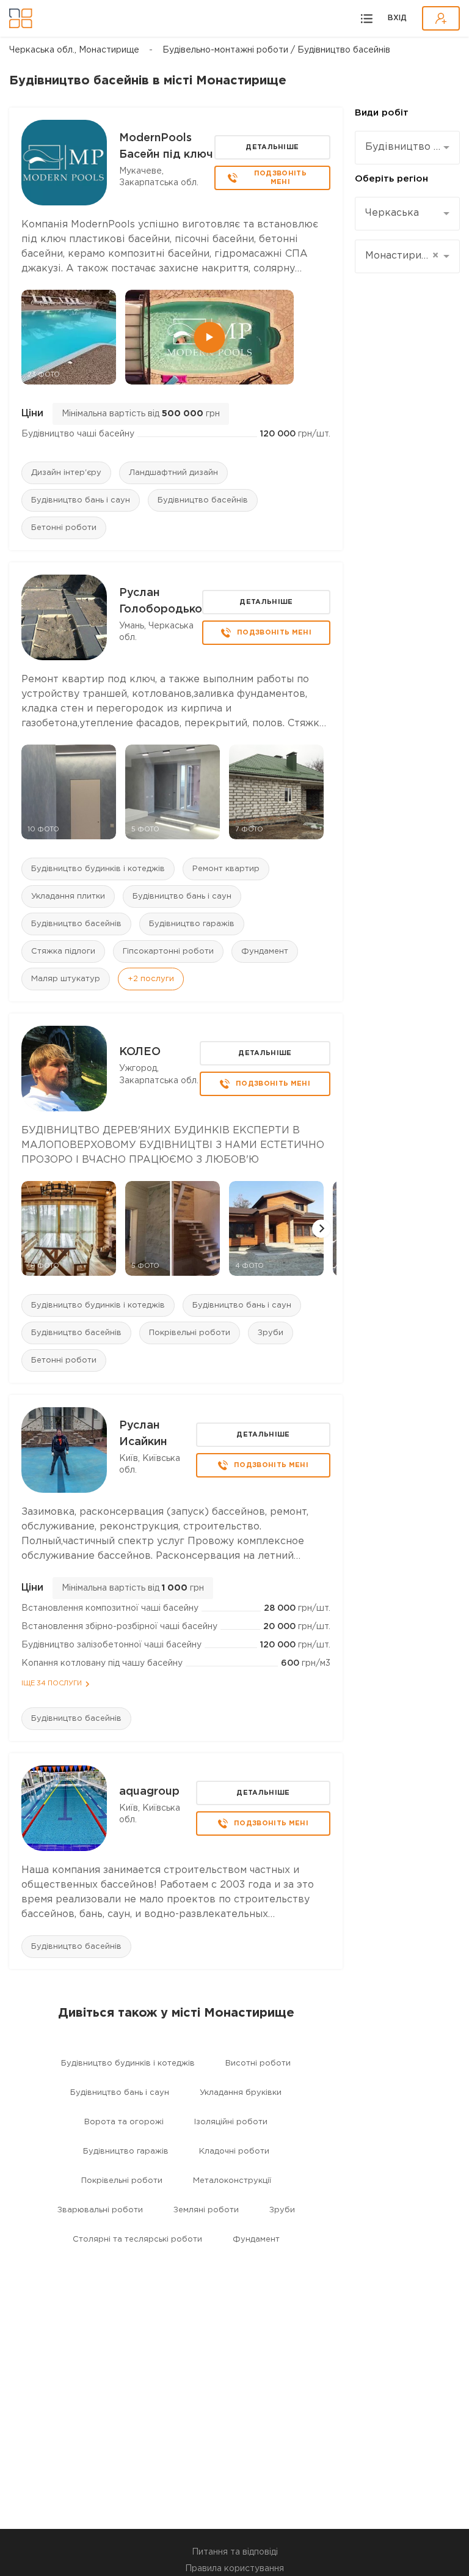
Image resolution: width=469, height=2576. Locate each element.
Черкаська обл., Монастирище (74, 50)
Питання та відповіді (235, 2552)
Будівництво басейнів (203, 500)
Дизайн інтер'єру (66, 473)
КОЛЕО (140, 1052)
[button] (321, 1229)
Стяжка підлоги (63, 951)
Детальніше (272, 147)
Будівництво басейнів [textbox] (403, 147)
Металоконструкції (232, 2181)
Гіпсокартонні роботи (168, 951)
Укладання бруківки (241, 2093)
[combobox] (407, 148)
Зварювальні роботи (100, 2210)
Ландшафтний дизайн (173, 473)
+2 (151, 979)
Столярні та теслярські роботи (137, 2239)
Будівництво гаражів (192, 924)
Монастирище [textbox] (402, 256)
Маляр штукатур (66, 979)
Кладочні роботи (234, 2151)
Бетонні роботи (64, 528)
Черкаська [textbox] (392, 213)
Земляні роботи (206, 2210)
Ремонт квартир (226, 869)
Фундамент (265, 951)
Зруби (271, 1333)
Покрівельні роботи (190, 1333)
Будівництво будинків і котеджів (98, 869)
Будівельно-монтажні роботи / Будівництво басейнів (276, 50)
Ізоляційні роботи (231, 2122)
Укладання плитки (68, 896)
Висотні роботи (258, 2063)
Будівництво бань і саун (81, 500)
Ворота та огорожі (124, 2122)
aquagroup (149, 1792)
